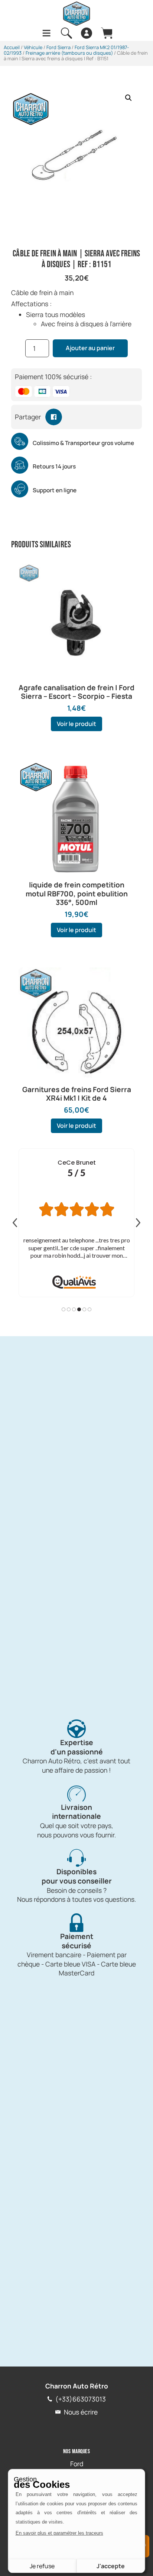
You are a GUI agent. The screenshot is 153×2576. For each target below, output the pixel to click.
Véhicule (33, 47)
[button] (128, 98)
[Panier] (107, 33)
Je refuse (42, 2566)
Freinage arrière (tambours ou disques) (69, 53)
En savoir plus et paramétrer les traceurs (59, 2533)
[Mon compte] (87, 33)
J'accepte (111, 2566)
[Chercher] (66, 33)
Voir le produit (76, 724)
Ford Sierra (58, 47)
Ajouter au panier (90, 348)
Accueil (12, 47)
